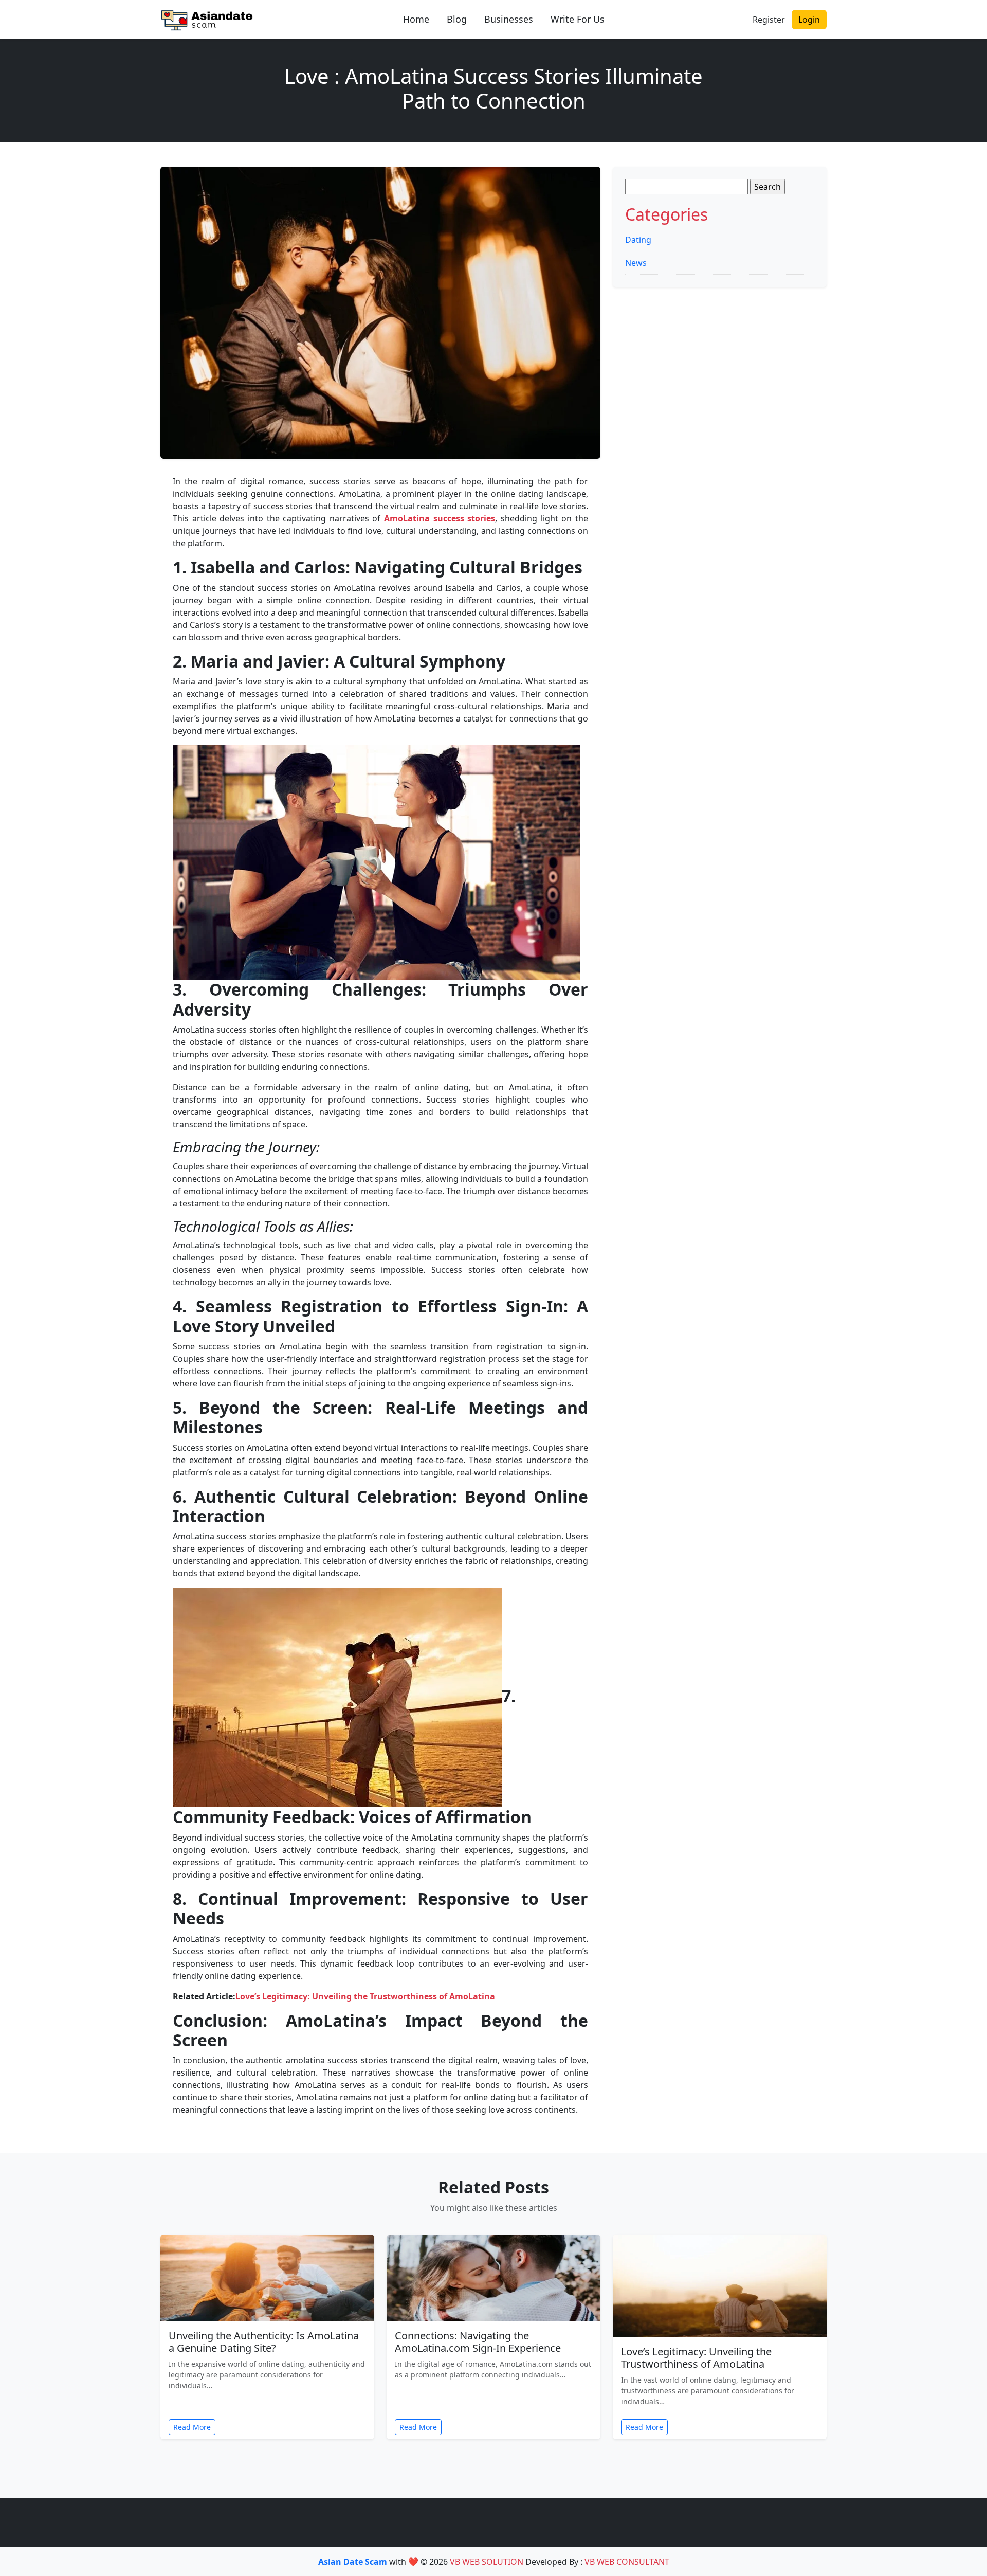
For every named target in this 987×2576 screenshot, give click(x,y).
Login (809, 20)
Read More (192, 2427)
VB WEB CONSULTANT (627, 2562)
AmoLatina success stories (440, 518)
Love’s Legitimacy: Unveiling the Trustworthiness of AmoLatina (365, 1996)
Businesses (509, 19)
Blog (457, 19)
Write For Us (578, 19)
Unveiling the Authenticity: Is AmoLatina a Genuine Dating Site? (264, 2342)
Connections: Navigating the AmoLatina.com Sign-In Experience (478, 2342)
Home (416, 19)
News (636, 263)
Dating (638, 240)
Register (769, 20)
